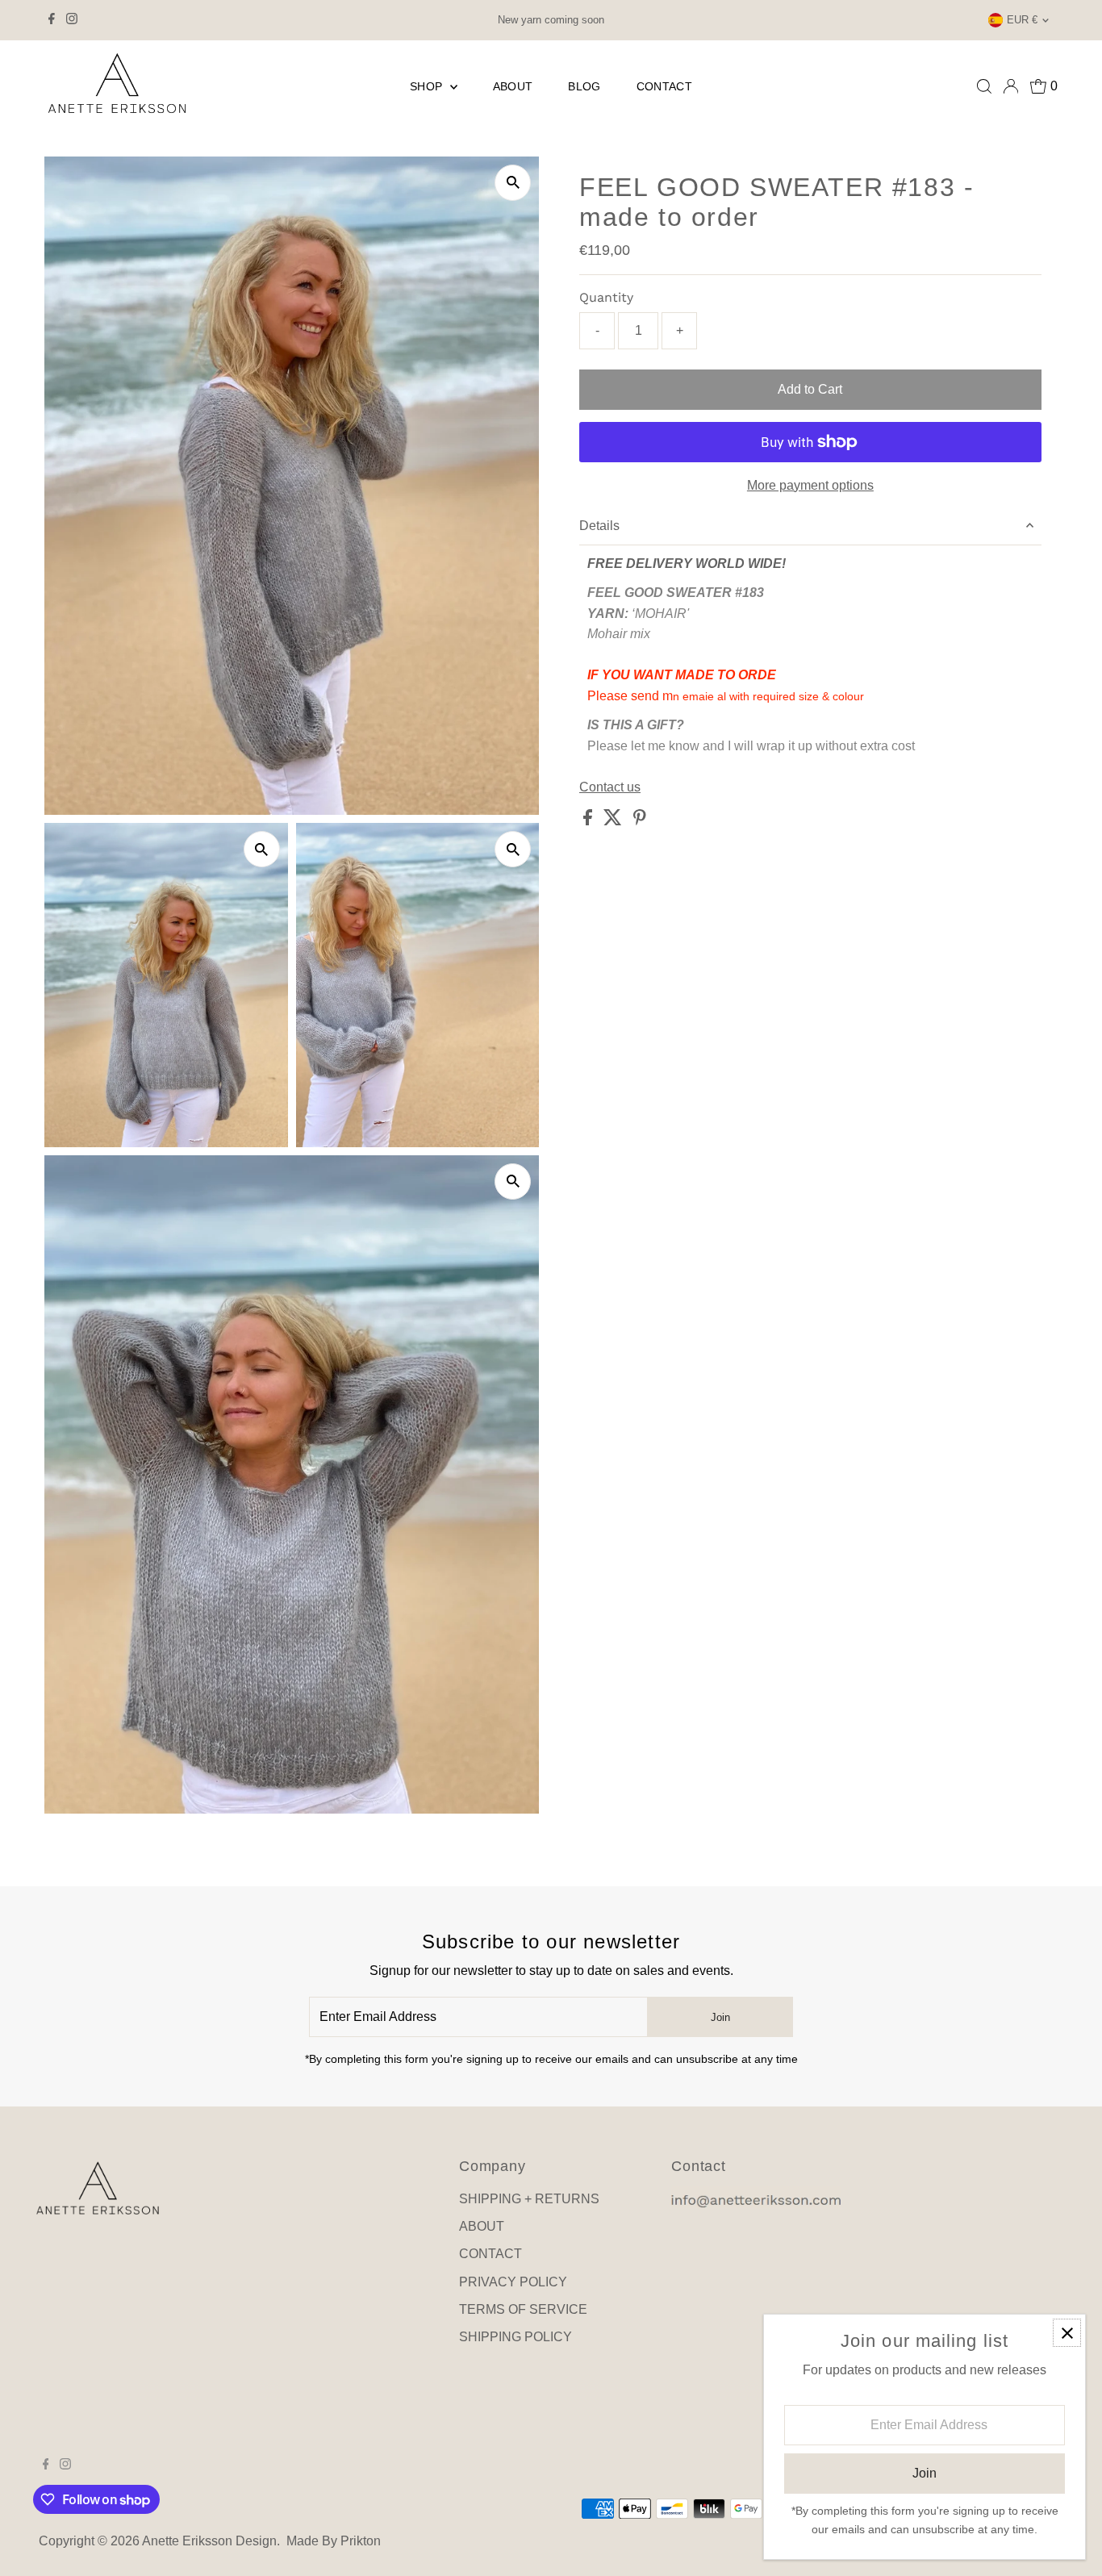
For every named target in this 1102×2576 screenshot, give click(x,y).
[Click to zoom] (513, 183)
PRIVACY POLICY (513, 2282)
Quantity (606, 297)
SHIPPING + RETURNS (529, 2199)
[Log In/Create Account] (1011, 86)
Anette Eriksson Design (209, 2541)
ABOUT (513, 86)
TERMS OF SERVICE (523, 2309)
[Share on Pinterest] (640, 821)
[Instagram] (72, 20)
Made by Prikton (334, 2541)
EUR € (1022, 20)
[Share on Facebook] (589, 821)
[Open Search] (984, 86)
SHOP (428, 86)
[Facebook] (52, 20)
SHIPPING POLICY (516, 2337)
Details (599, 526)
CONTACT (664, 86)
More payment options (810, 485)
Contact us (610, 787)
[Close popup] (1067, 2333)
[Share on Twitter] (614, 821)
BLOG (584, 86)
